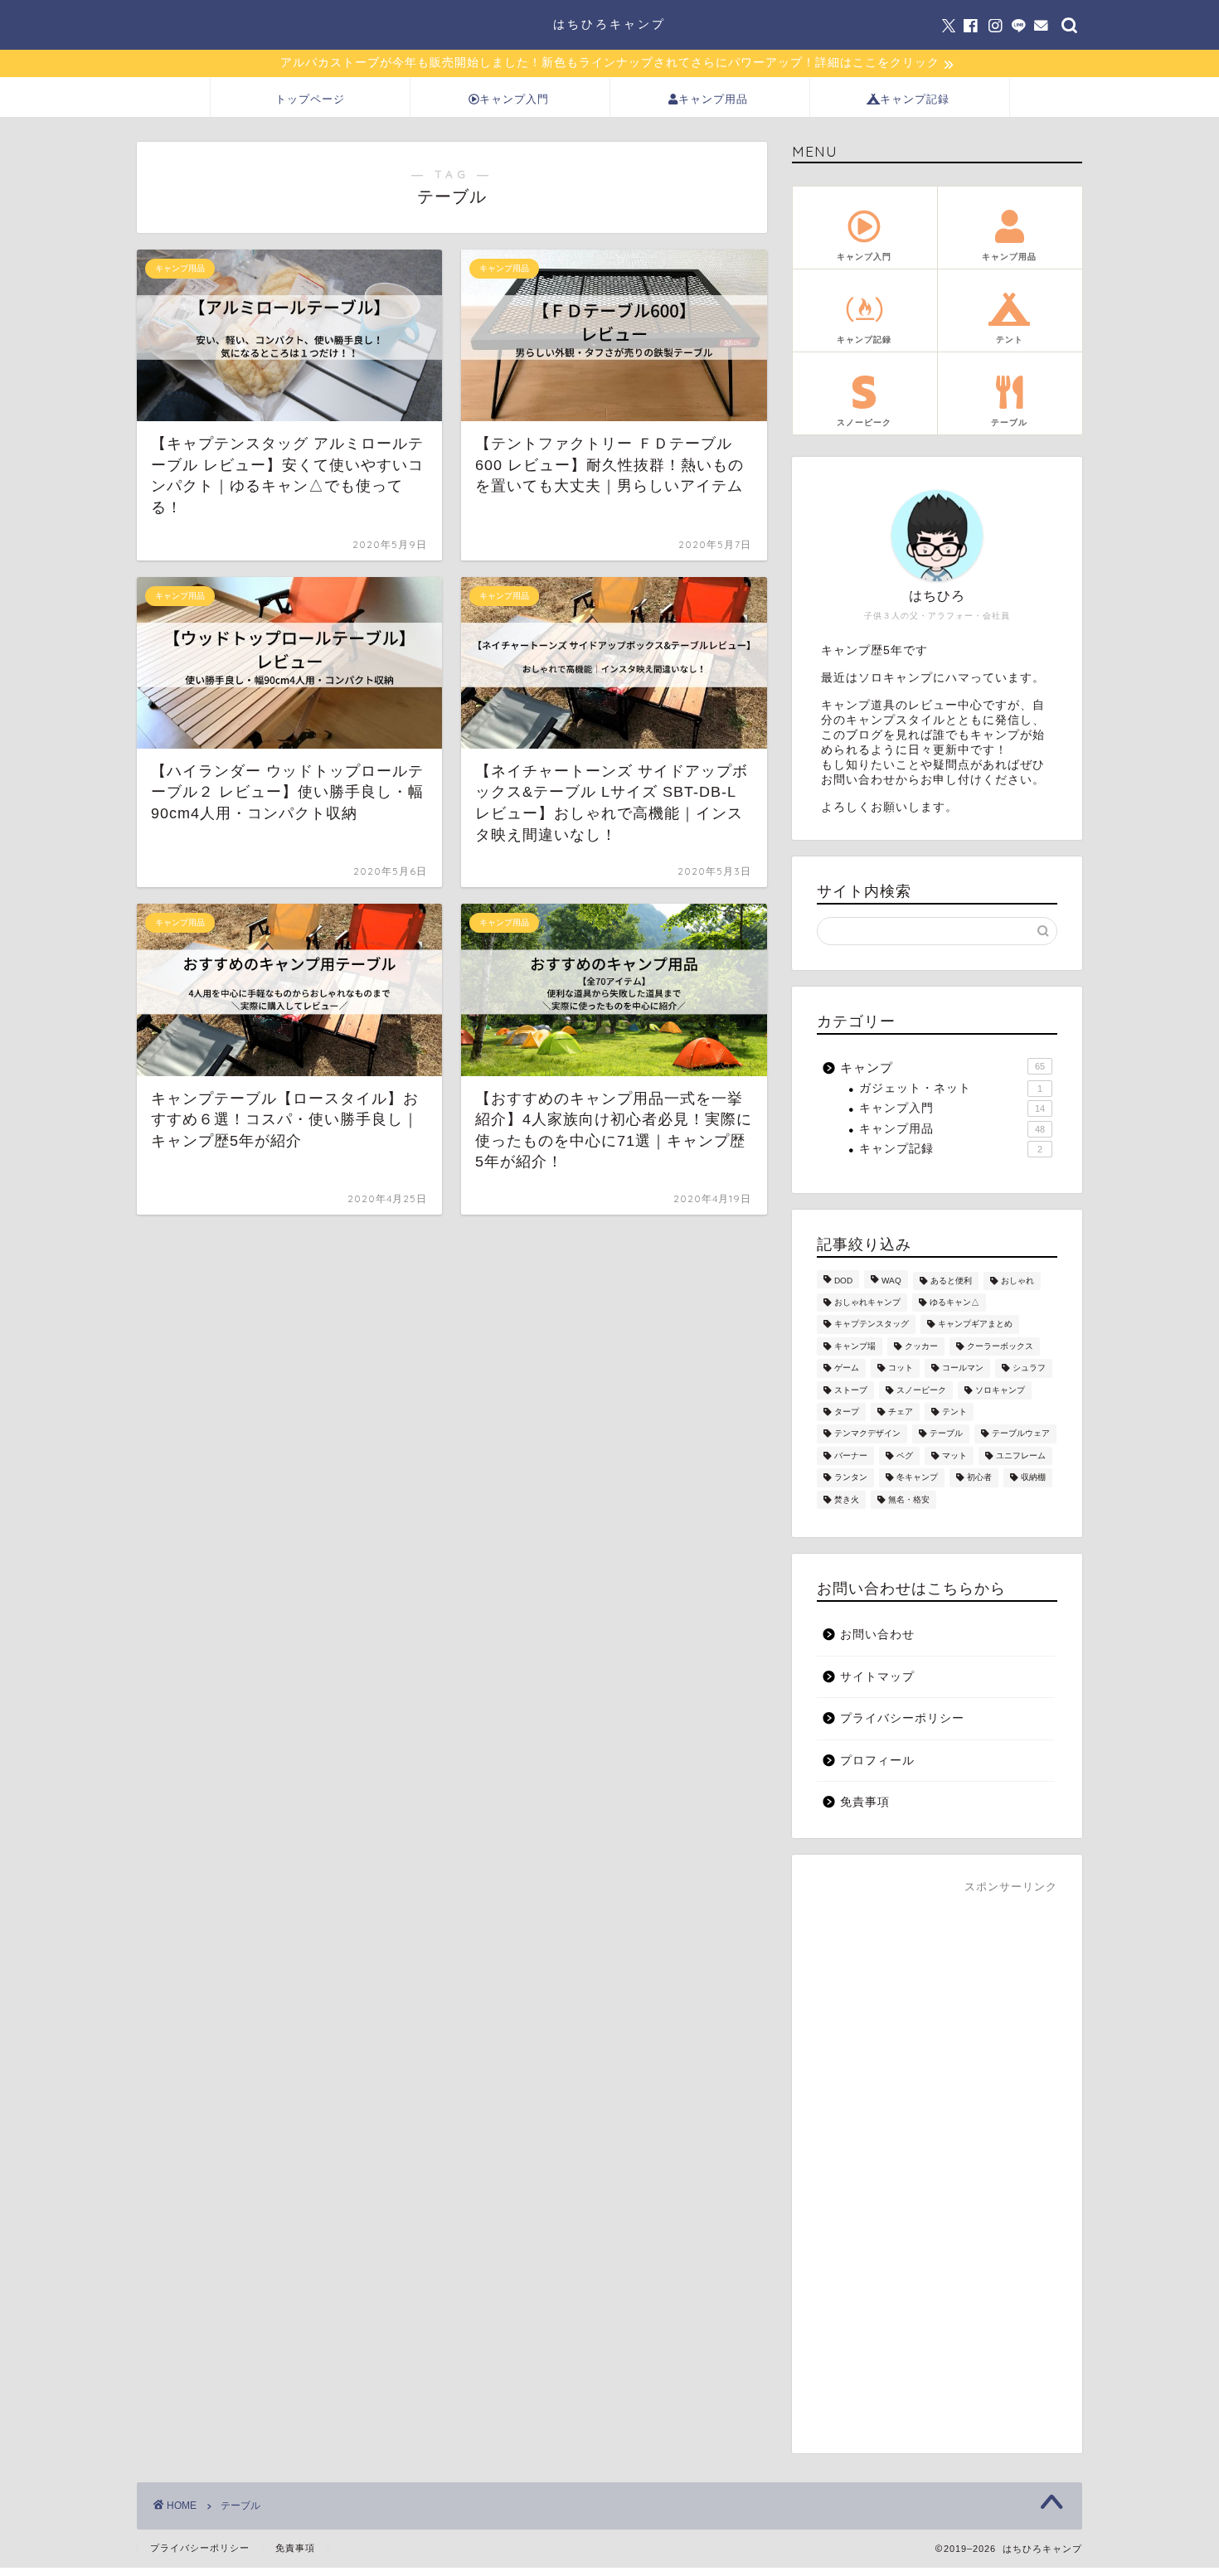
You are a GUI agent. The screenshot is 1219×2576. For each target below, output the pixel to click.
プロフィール (877, 1761)
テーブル (946, 1434)
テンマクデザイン (867, 1434)
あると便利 (951, 1281)
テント (954, 1412)
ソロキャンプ (1000, 1390)
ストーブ (851, 1390)
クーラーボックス (1000, 1346)
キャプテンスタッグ (872, 1324)
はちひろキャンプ (609, 24)
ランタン (851, 1478)
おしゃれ (1017, 1281)
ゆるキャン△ (954, 1302)
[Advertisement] (937, 2156)
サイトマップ (877, 1677)
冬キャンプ (917, 1478)
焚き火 (847, 1499)
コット (901, 1368)
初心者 (979, 1478)
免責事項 (865, 1802)
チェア (901, 1412)
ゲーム (847, 1368)
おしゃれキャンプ (867, 1302)
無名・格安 (909, 1499)
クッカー (921, 1346)
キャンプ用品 (952, 1129)
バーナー (851, 1455)
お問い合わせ (877, 1635)
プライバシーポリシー (902, 1718)
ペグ (905, 1455)
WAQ (891, 1281)
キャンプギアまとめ (975, 1324)
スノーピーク (921, 1390)
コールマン (963, 1368)
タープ (847, 1412)
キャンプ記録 (951, 1149)
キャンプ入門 (952, 1108)
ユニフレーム (1021, 1455)
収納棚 (1033, 1478)
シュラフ (1029, 1368)
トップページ (310, 99)
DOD (843, 1281)
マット (954, 1455)
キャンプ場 (855, 1346)
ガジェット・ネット (951, 1088)
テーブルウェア (1021, 1434)
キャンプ (942, 1067)
